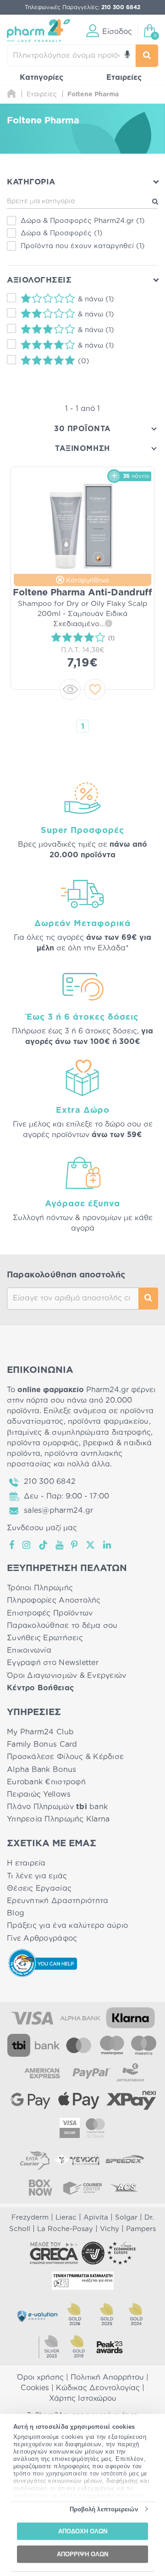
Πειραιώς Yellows (39, 1794)
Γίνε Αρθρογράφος (42, 1938)
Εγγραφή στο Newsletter (53, 1663)
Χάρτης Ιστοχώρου (83, 2398)
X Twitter (91, 1545)
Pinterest (75, 1545)
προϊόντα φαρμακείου (108, 1421)
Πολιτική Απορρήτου (107, 2377)
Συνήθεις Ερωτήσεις (45, 1638)
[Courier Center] (82, 2187)
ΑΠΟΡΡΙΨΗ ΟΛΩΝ (82, 2554)
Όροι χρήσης (40, 2377)
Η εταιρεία (26, 1863)
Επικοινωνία (29, 1650)
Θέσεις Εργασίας (39, 1888)
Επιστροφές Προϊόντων (50, 1613)
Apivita (96, 2218)
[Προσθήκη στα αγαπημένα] (95, 689)
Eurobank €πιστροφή (46, 1782)
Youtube (60, 1545)
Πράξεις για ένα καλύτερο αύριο (67, 1926)
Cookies (35, 2388)
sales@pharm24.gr (58, 1510)
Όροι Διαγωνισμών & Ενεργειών (67, 1676)
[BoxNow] (40, 2187)
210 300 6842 (50, 1482)
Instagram (27, 1545)
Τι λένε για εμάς (37, 1876)
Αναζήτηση (148, 1299)
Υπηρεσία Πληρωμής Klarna (58, 1819)
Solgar (126, 2218)
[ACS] (125, 2187)
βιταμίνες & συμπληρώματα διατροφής (79, 1432)
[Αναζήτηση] (147, 56)
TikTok (44, 1545)
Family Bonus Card (42, 1744)
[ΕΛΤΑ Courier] (35, 2160)
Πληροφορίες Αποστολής (54, 1600)
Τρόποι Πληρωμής (40, 1588)
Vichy (110, 2229)
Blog (16, 1913)
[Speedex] (125, 2160)
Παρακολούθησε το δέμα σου (62, 1626)
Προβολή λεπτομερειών (104, 2509)
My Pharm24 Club (40, 1732)
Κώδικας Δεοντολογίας (98, 2388)
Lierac (66, 2218)
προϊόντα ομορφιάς (43, 1443)
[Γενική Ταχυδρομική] (77, 2160)
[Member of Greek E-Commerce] (54, 2253)
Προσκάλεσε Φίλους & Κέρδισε (65, 1757)
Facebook (12, 1545)
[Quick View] (70, 689)
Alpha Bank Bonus (41, 1770)
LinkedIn (108, 1545)
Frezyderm (30, 2218)
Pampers (141, 2229)
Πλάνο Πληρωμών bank (57, 1807)
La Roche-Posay (65, 2229)
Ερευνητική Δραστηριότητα (58, 1901)
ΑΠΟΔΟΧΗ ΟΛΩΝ (83, 2531)
